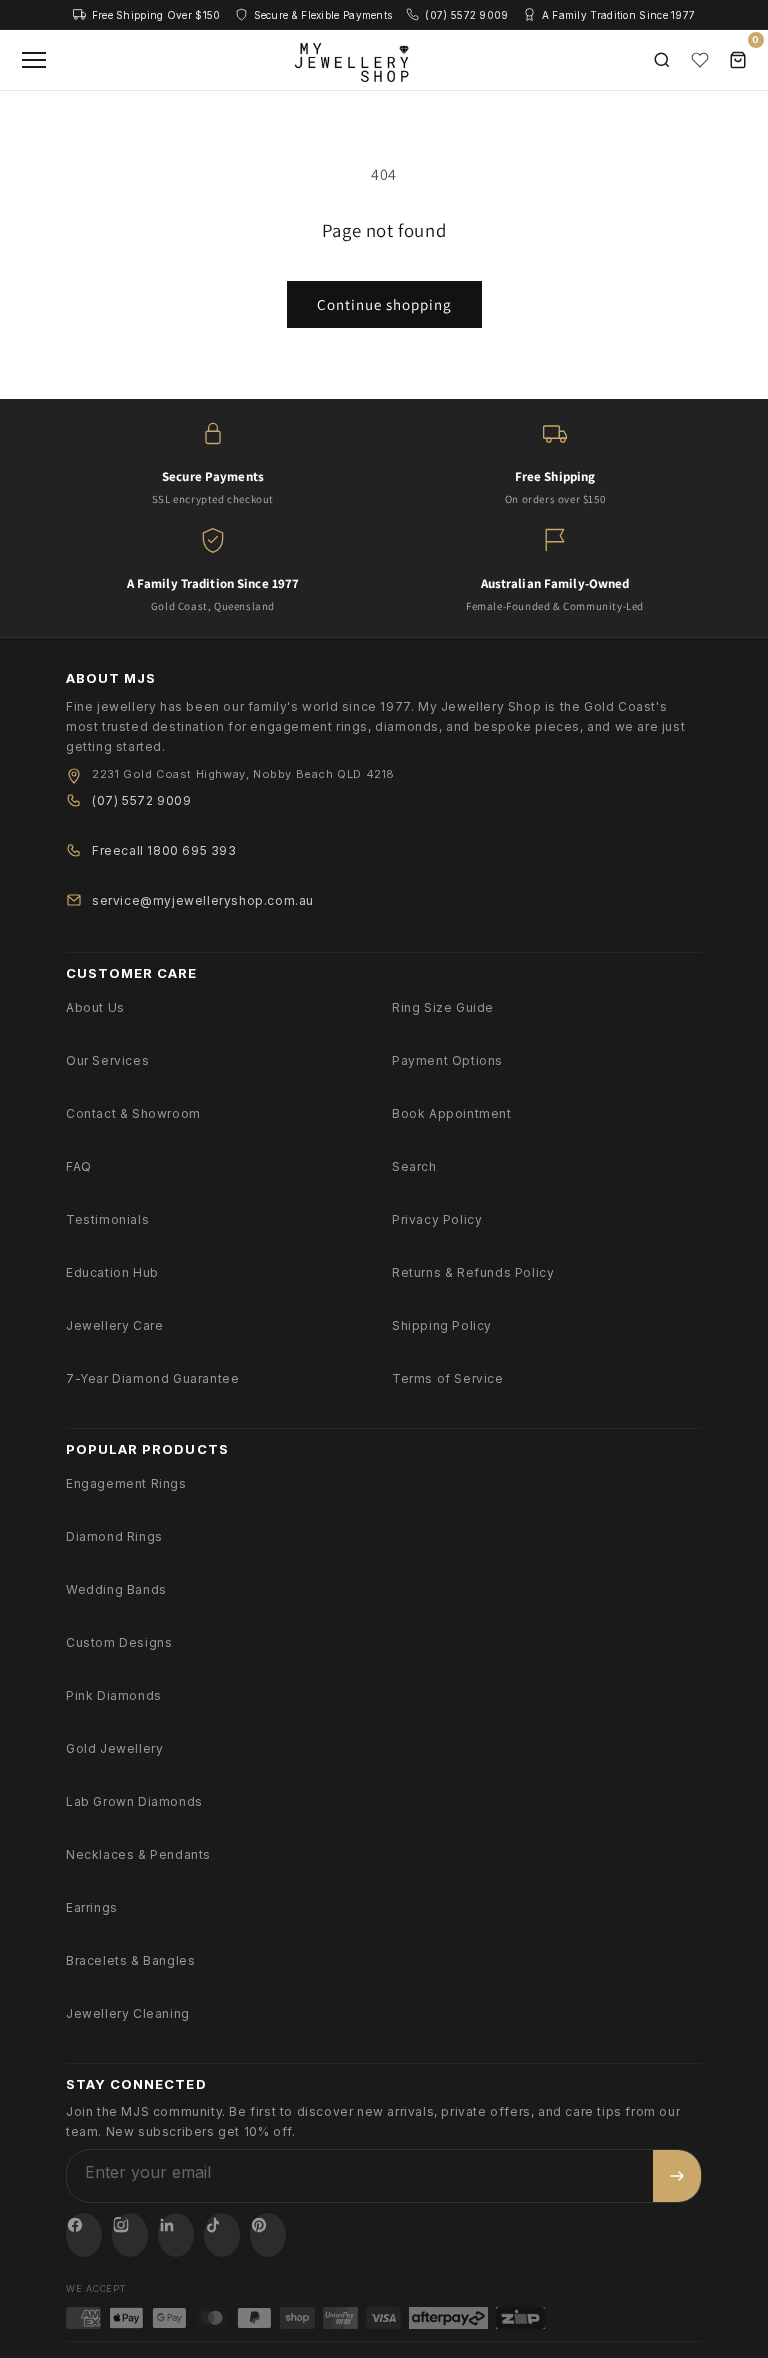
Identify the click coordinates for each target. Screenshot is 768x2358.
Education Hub (112, 1272)
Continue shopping (384, 304)
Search (414, 1166)
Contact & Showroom (133, 1113)
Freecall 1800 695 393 (164, 850)
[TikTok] (222, 2235)
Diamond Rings (114, 1536)
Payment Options (447, 1060)
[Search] (662, 60)
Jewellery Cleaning (128, 2013)
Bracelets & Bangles (130, 1960)
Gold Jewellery (114, 1748)
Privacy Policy (437, 1219)
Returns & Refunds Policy (473, 1272)
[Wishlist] (700, 60)
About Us (95, 1007)
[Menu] (34, 60)
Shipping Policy (442, 1325)
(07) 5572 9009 (141, 800)
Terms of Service (448, 1378)
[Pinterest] (268, 2235)
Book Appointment (452, 1113)
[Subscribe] (677, 2176)
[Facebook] (84, 2235)
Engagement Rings (126, 1483)
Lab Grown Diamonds (134, 1801)
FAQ (79, 1166)
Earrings (92, 1907)
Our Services (107, 1060)
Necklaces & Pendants (138, 1854)
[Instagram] (130, 2235)
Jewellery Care (114, 1325)
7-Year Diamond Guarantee (152, 1378)
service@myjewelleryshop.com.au (203, 900)
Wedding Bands (116, 1589)
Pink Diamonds (114, 1695)
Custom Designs (119, 1642)
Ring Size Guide (443, 1007)
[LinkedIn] (176, 2235)
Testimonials (107, 1219)
